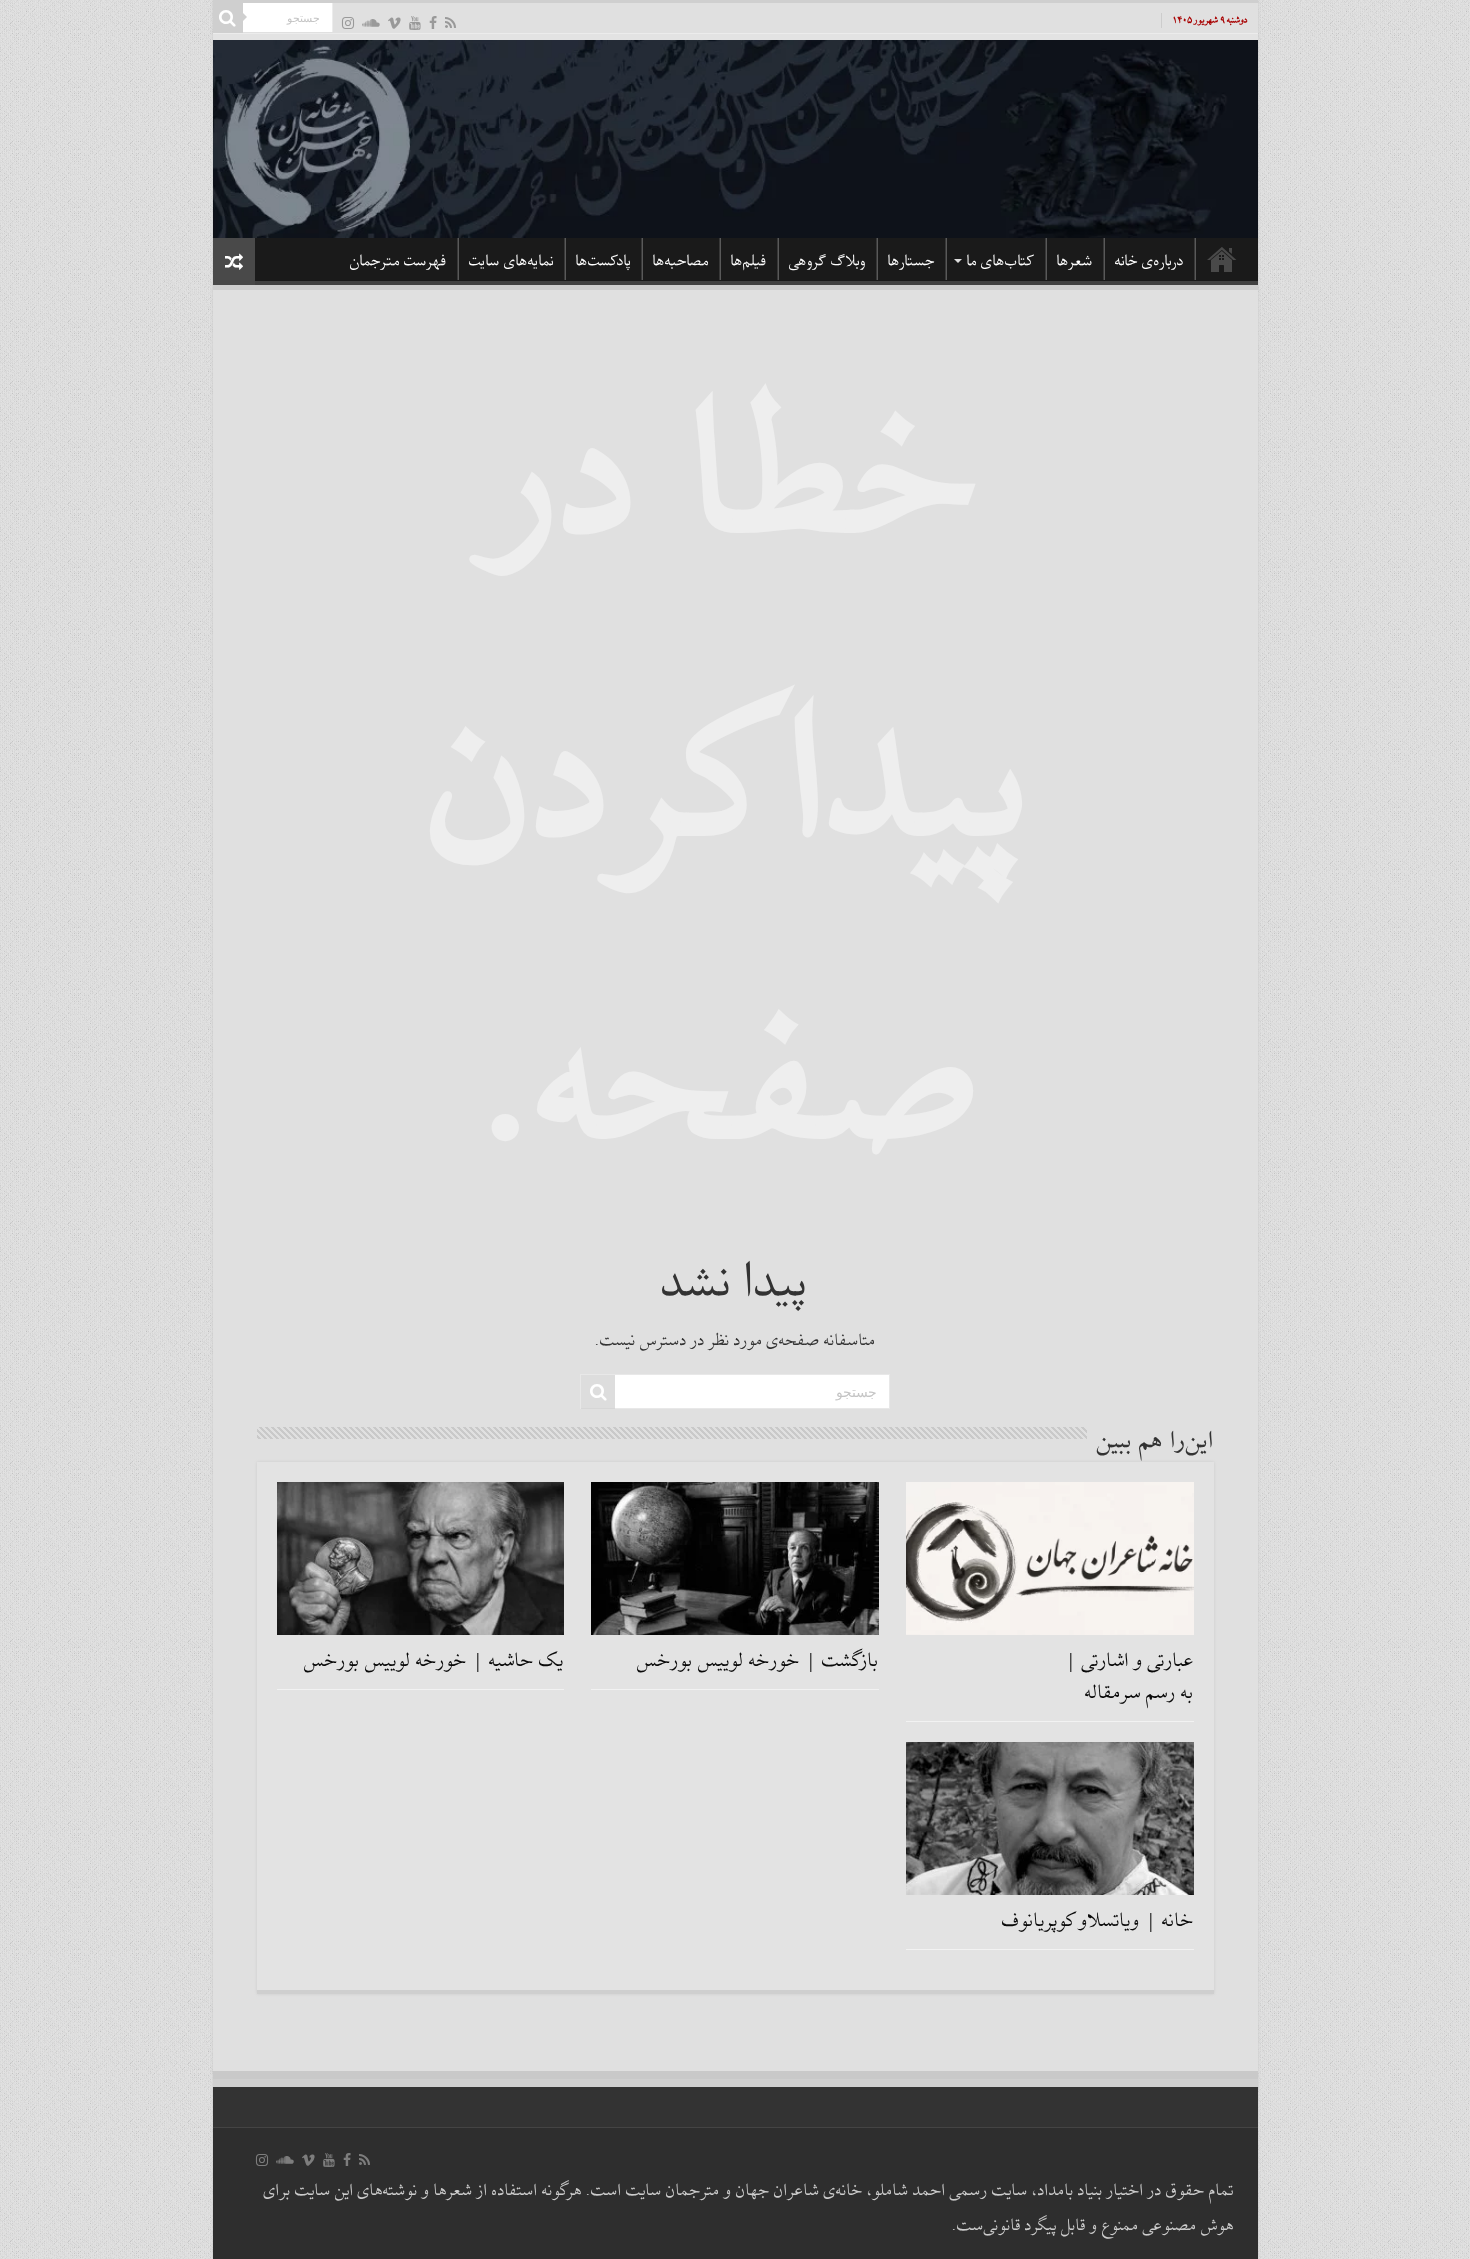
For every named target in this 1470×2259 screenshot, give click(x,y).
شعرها (1075, 261)
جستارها (911, 261)
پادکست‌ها (603, 261)
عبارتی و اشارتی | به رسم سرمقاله (1129, 1677)
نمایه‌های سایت (511, 261)
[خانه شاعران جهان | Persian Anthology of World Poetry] (735, 136)
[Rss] (450, 22)
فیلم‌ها (749, 261)
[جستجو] (228, 18)
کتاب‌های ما (1001, 261)
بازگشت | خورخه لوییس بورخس (758, 1661)
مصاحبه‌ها (681, 261)
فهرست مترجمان (398, 261)
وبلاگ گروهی (827, 261)
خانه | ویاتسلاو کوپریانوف (1098, 1921)
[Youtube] (415, 22)
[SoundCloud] (371, 22)
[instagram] (348, 22)
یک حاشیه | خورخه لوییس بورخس (434, 1661)
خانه (1222, 259)
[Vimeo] (394, 22)
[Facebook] (433, 22)
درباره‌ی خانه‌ (1149, 261)
